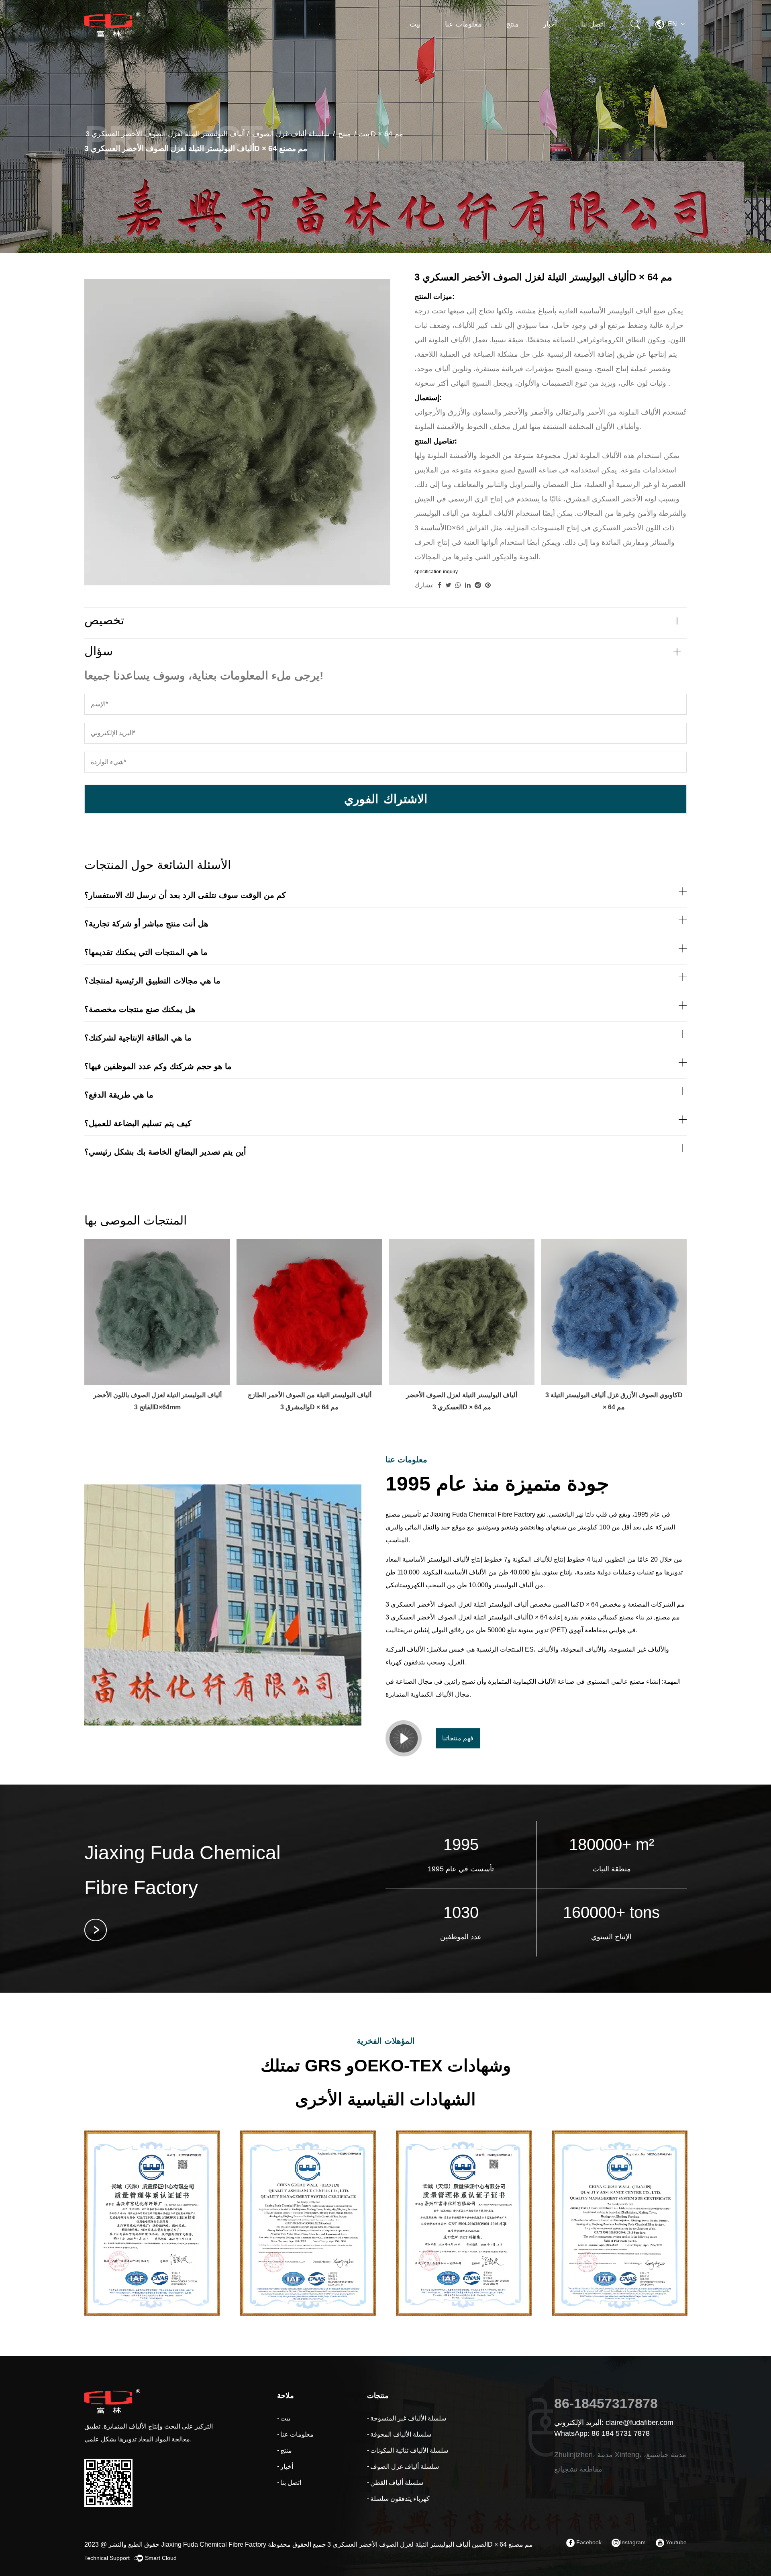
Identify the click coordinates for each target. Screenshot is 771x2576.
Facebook (588, 2542)
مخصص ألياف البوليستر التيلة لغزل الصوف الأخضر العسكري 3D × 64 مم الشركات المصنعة (535, 1604)
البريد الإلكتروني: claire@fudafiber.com (614, 2423)
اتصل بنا (593, 24)
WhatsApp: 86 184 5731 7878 (602, 2433)
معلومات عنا (463, 24)
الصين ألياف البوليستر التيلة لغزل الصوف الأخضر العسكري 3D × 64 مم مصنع (430, 2544)
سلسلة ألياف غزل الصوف (525, 42)
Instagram (633, 2542)
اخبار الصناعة (559, 46)
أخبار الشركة (560, 47)
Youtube (675, 2542)
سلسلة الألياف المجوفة (532, 45)
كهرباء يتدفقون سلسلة (400, 2499)
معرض (553, 44)
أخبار (550, 24)
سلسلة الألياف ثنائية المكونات (528, 43)
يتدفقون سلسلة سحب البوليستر (529, 39)
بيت (415, 24)
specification (428, 572)
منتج (512, 24)
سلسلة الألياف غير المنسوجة (529, 47)
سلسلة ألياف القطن (397, 2483)
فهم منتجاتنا (458, 1738)
